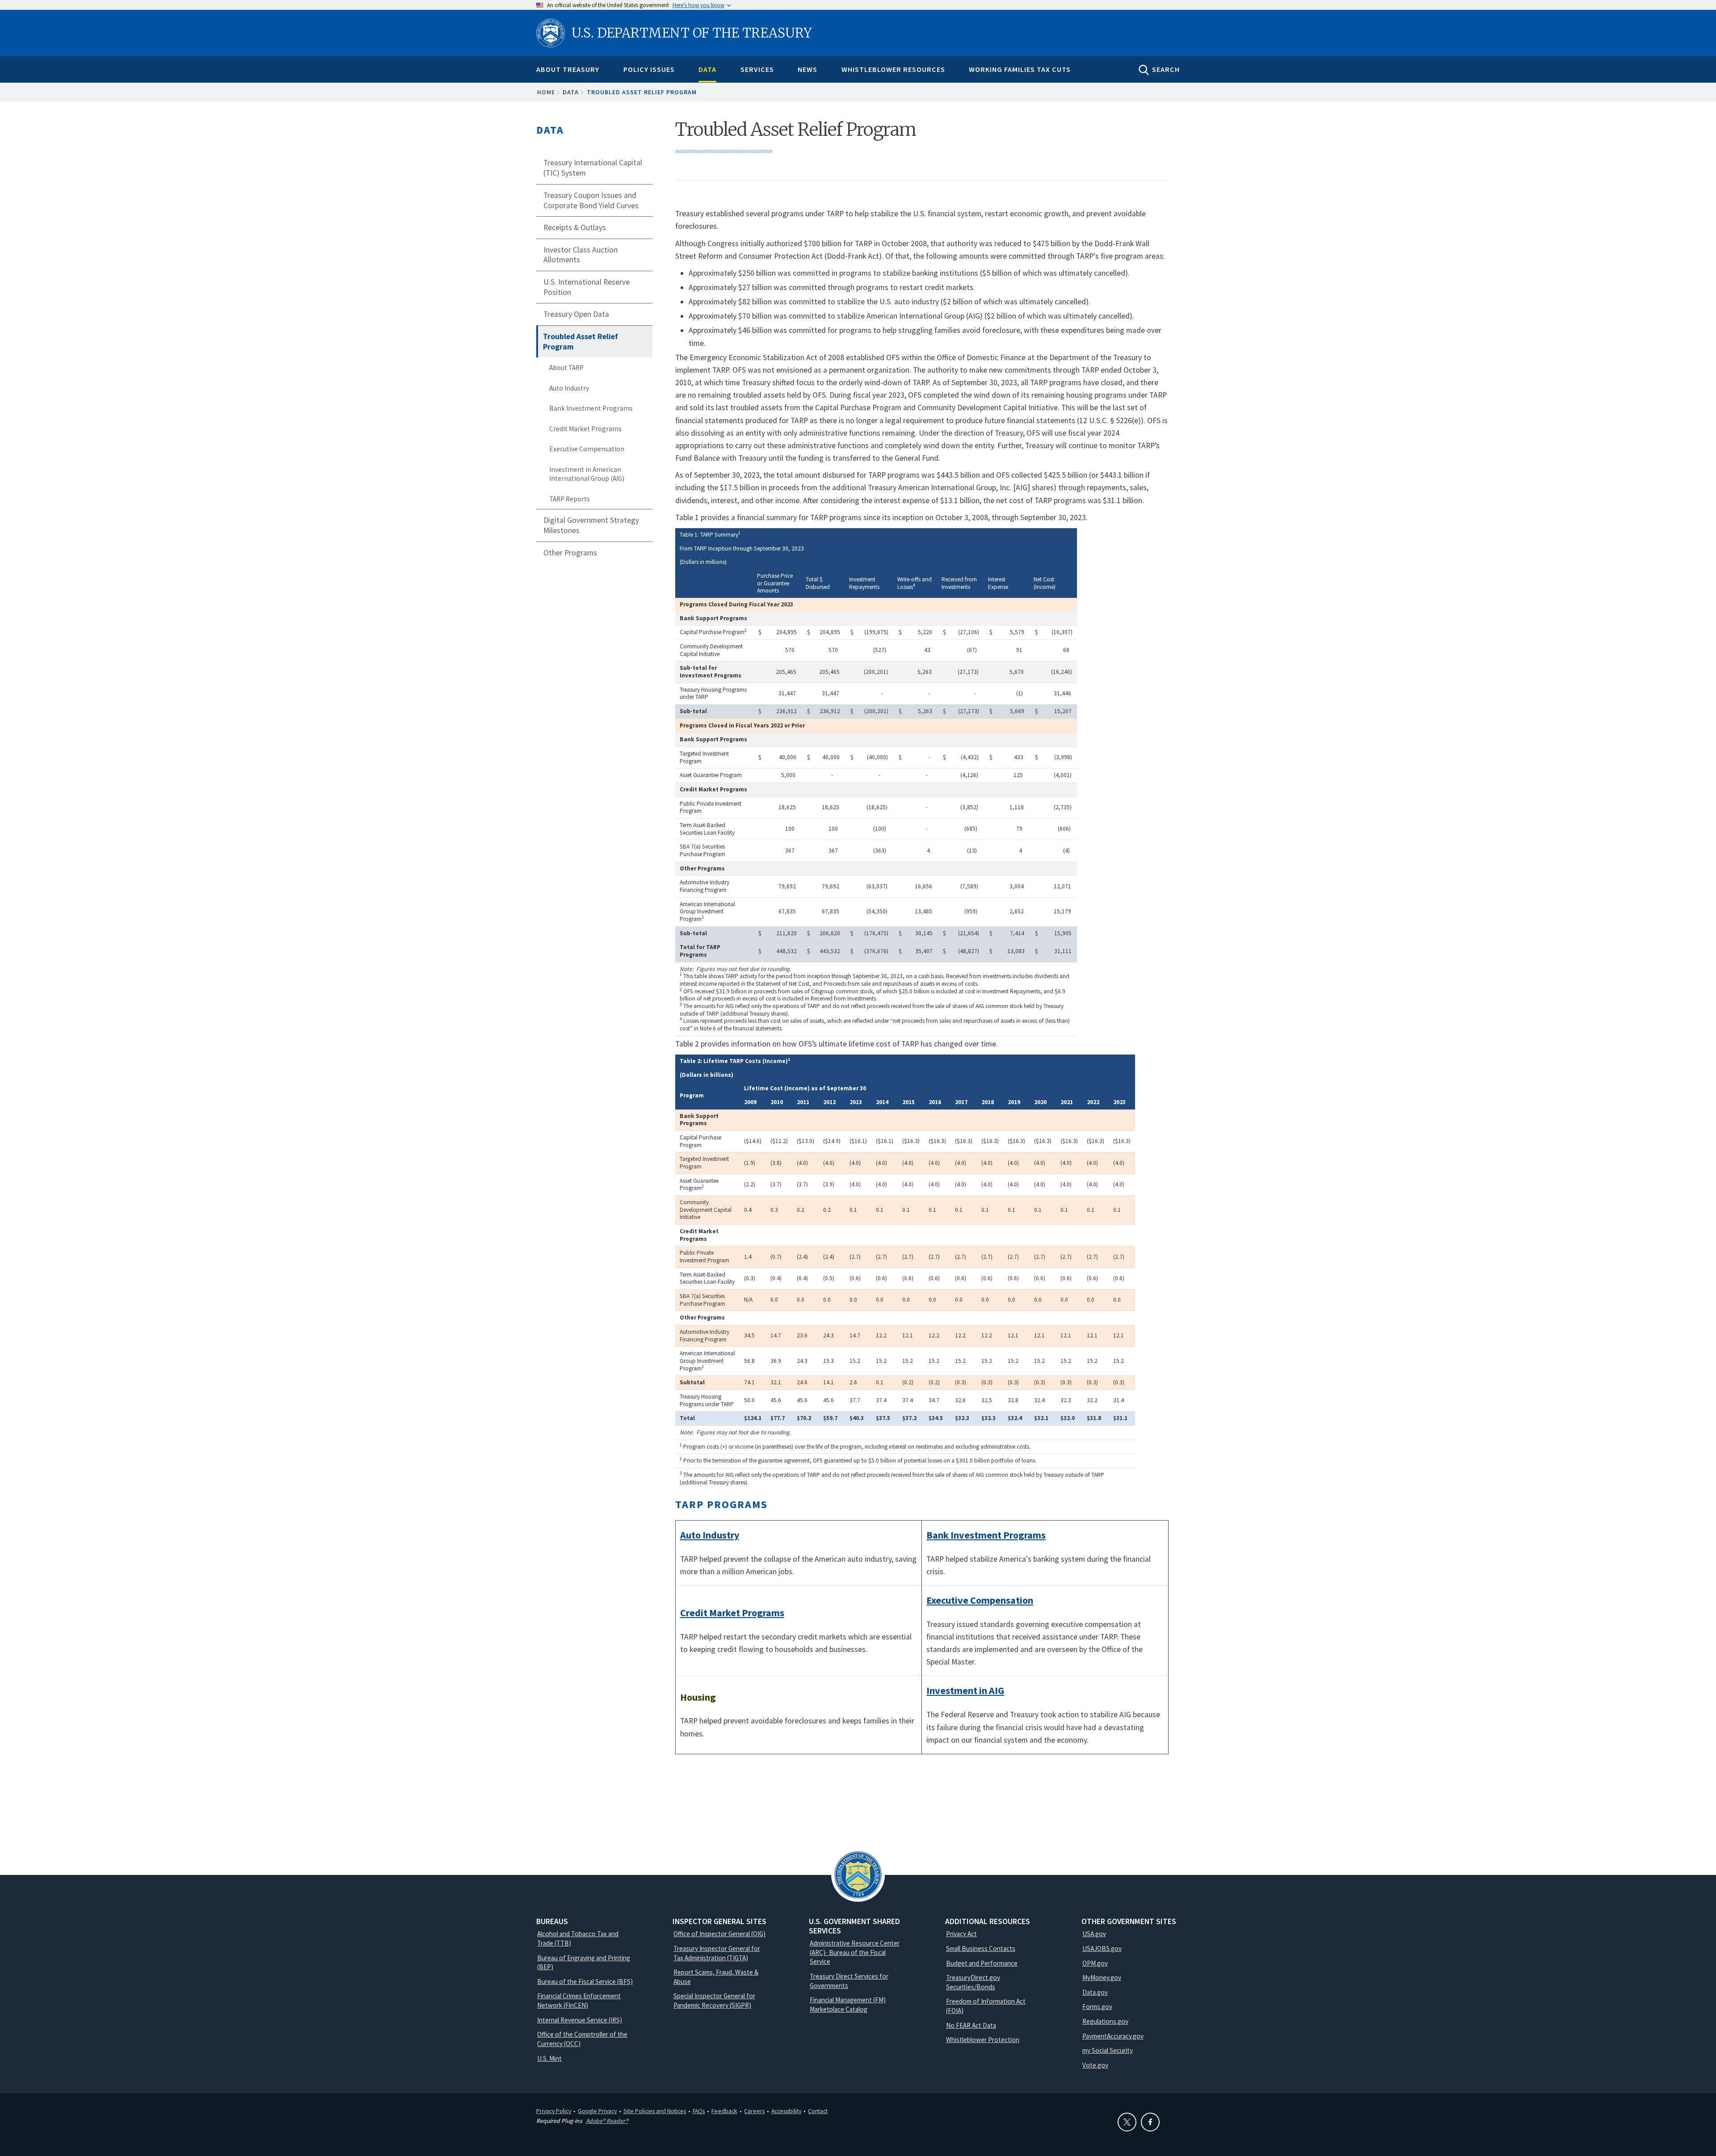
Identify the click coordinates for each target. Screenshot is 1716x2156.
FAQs (699, 2111)
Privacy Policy (554, 2111)
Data (707, 69)
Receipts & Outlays (575, 227)
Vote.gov (1095, 2065)
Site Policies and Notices (655, 2111)
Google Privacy (597, 2111)
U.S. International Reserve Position (587, 287)
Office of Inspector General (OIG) (719, 1934)
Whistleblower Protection (983, 2040)
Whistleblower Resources (893, 69)
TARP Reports (570, 499)
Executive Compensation (587, 449)
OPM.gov (1095, 1963)
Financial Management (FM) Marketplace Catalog (848, 2005)
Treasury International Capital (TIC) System (593, 168)
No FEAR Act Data (971, 2025)
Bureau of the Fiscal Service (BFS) (585, 1982)
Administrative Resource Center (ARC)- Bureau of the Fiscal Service (855, 1952)
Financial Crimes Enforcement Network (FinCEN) (579, 2000)
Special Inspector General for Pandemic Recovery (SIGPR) (714, 2000)
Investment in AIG (965, 1690)
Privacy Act (961, 1934)
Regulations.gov (1105, 2021)
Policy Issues (649, 69)
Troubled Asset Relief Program (580, 342)
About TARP (566, 368)
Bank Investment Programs (591, 408)
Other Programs (570, 553)
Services (757, 69)
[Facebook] (1150, 2122)
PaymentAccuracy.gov (1113, 2036)
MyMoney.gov (1102, 1977)
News (808, 69)
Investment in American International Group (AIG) (587, 474)
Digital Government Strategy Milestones (591, 525)
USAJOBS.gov (1102, 1948)
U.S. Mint (549, 2058)
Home (546, 92)
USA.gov (1094, 1934)
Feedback (724, 2111)
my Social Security (1108, 2050)
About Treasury (568, 69)
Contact (818, 2111)
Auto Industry (569, 388)
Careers (754, 2111)
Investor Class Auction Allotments (580, 255)
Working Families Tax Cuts (1020, 69)
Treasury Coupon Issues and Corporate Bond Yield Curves (591, 200)
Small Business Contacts (981, 1948)
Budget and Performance (982, 1963)
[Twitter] (1127, 2122)
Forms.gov (1097, 2007)
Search (1166, 69)
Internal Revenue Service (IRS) (580, 2020)
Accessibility (786, 2111)
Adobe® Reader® (607, 2121)
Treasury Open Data (576, 314)
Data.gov (1095, 1992)
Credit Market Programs (585, 429)
